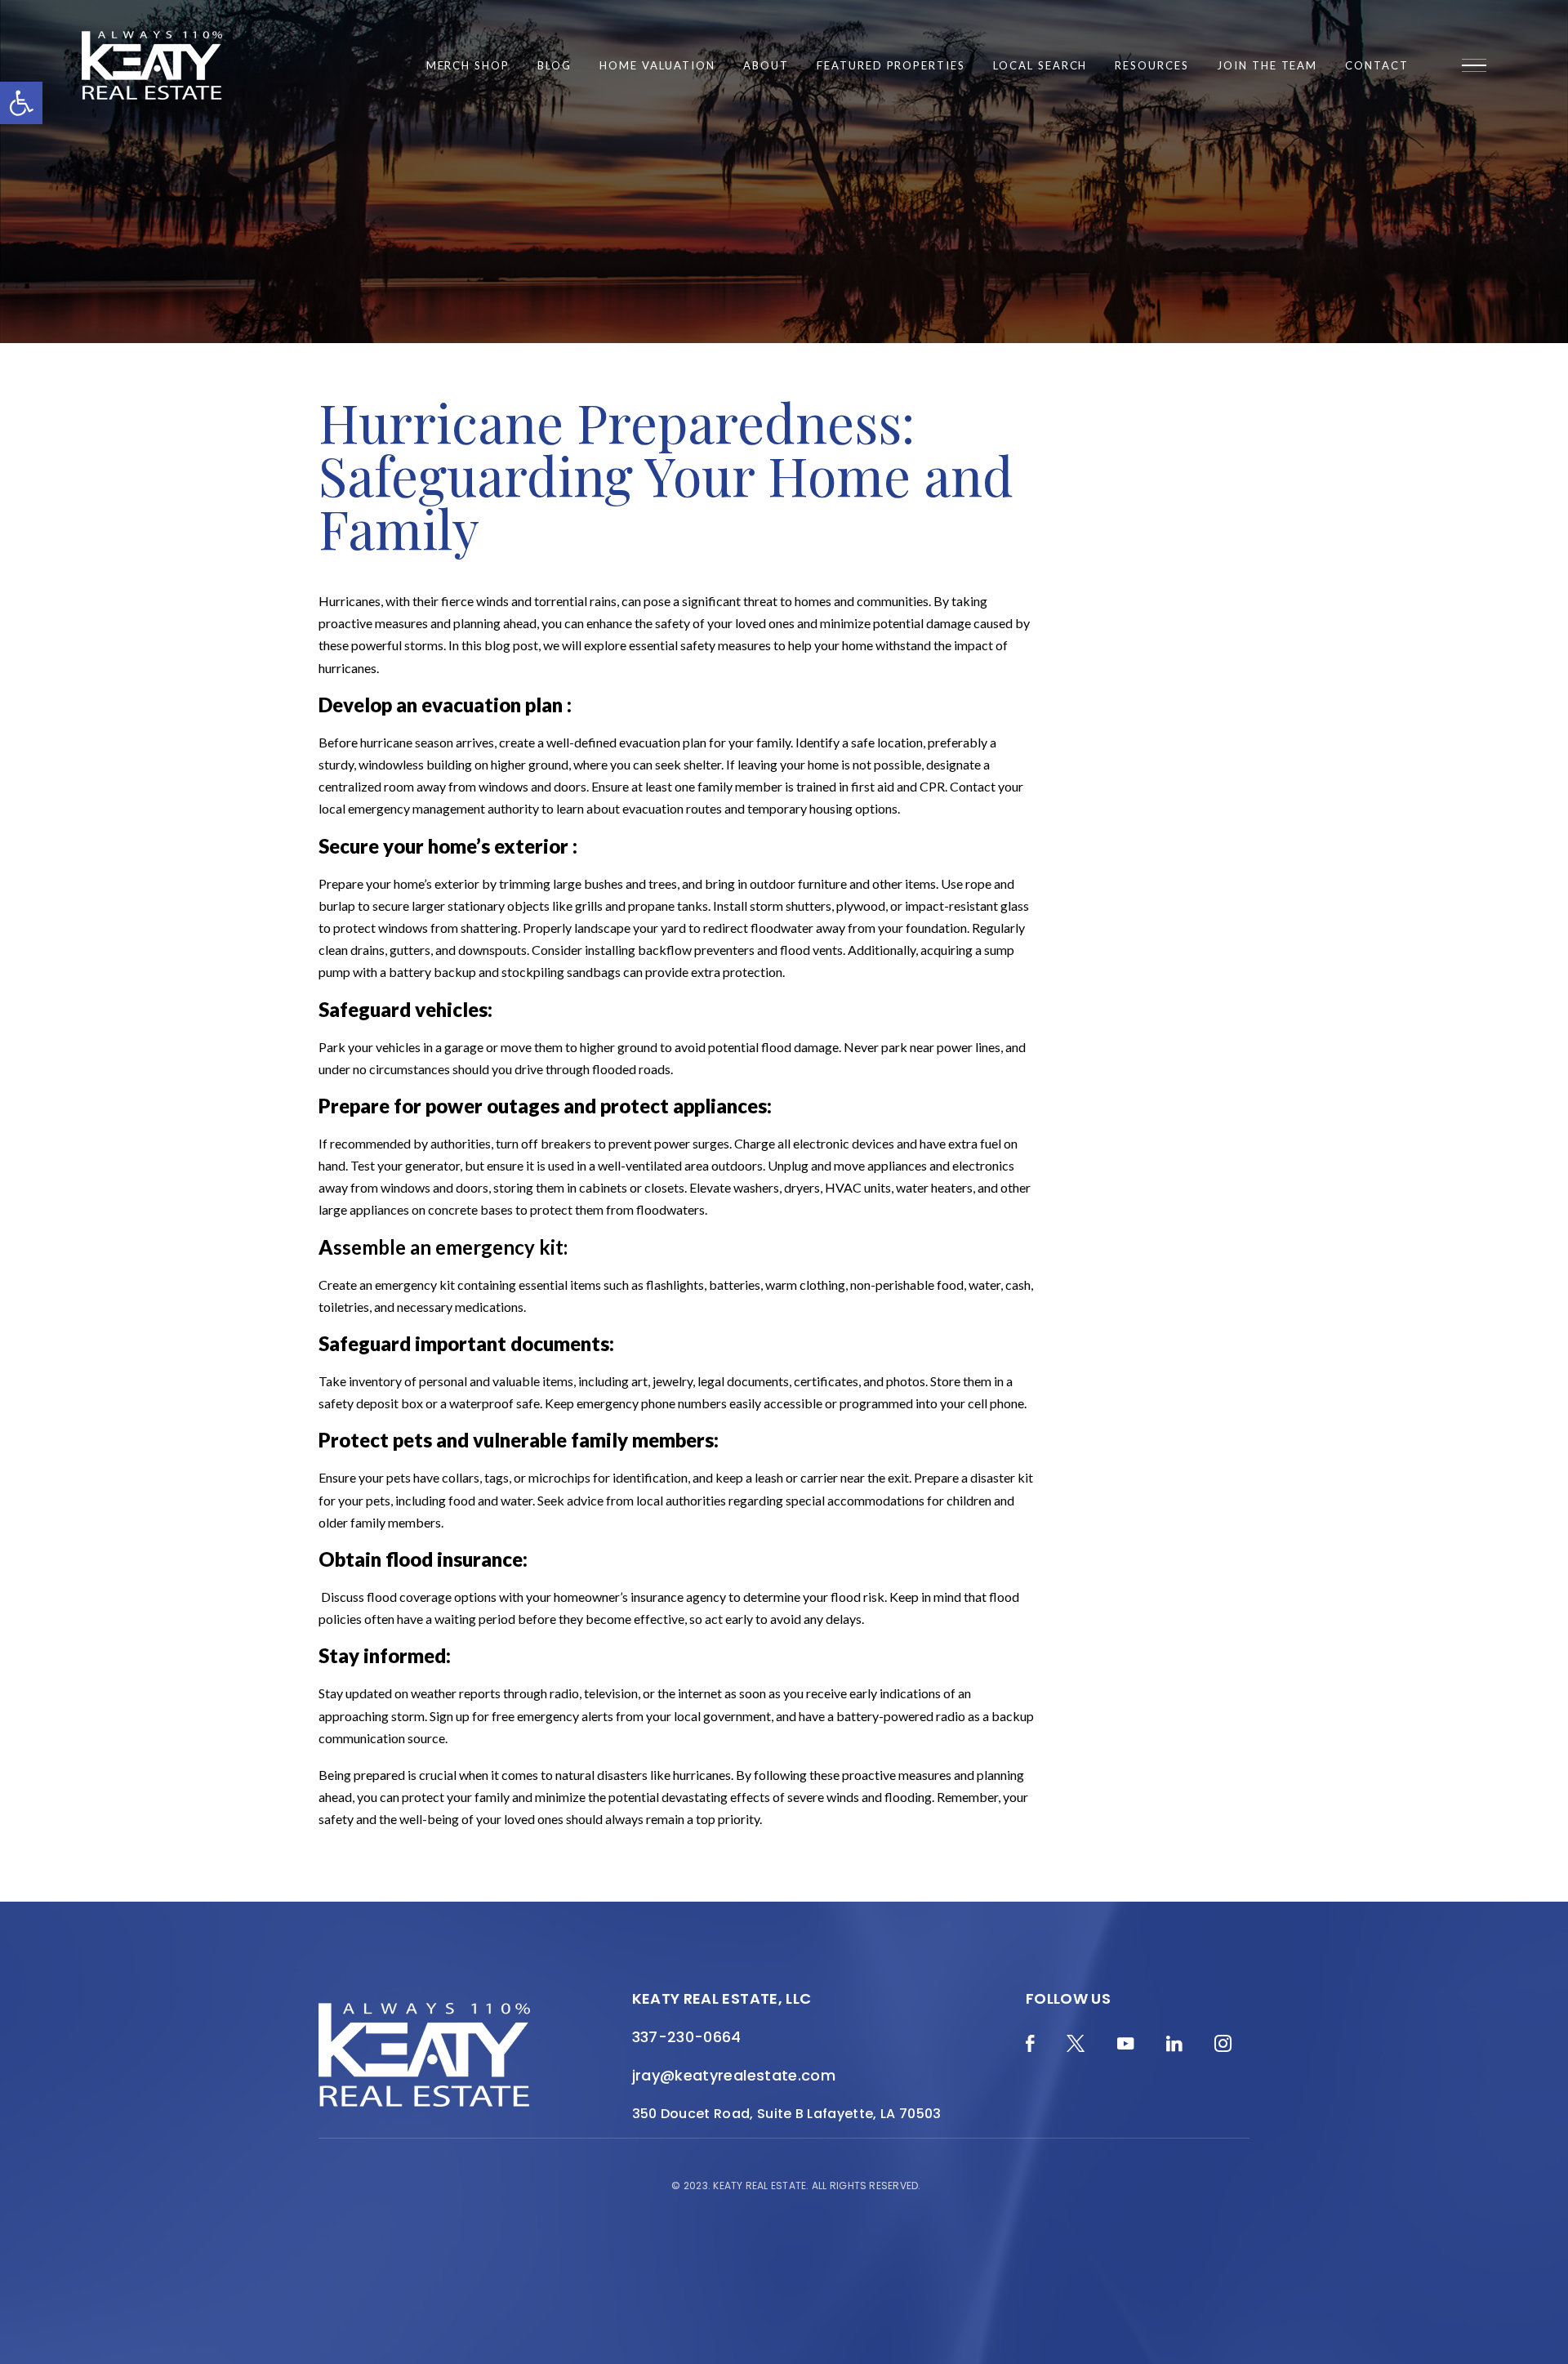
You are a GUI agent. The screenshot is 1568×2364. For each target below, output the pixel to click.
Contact (1377, 66)
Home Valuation (657, 66)
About (766, 66)
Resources (1152, 66)
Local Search (1040, 66)
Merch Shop (468, 66)
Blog (555, 66)
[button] (21, 103)
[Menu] (1474, 65)
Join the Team (1267, 66)
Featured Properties (891, 66)
